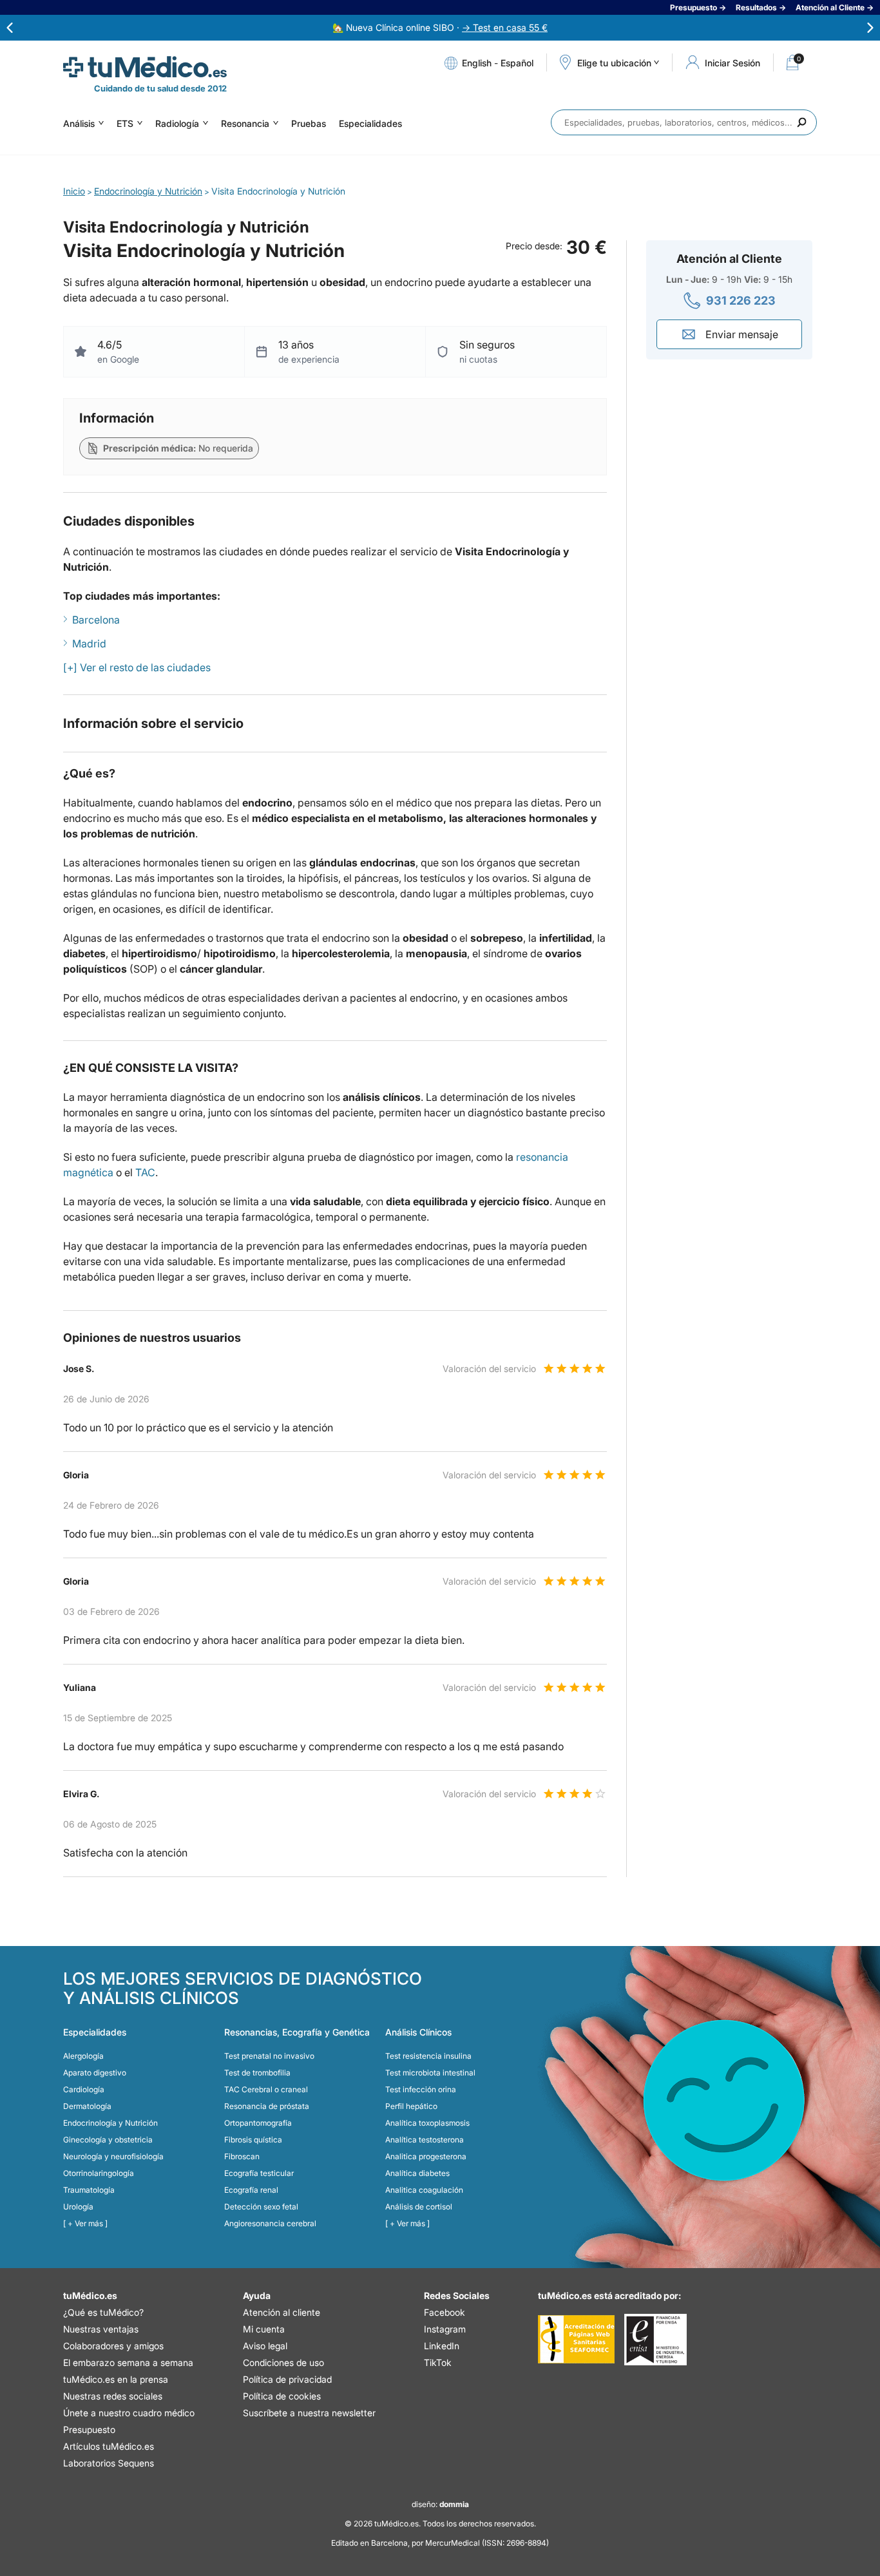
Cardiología (84, 2089)
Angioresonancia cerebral (270, 2223)
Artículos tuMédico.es (109, 2446)
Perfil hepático (411, 2106)
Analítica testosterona (425, 2140)
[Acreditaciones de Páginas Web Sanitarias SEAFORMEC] (576, 2340)
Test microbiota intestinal (430, 2073)
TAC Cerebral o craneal (266, 2089)
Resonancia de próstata (267, 2106)
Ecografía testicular (259, 2173)
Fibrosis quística (253, 2140)
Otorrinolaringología (99, 2173)
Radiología (177, 123)
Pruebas (309, 123)
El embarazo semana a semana (128, 2362)
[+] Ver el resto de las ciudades (137, 667)
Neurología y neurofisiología (113, 2156)
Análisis (79, 123)
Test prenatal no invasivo (269, 2056)
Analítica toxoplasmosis (427, 2123)
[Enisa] (655, 2340)
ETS (125, 123)
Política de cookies (282, 2396)
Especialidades (370, 123)
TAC (145, 1172)
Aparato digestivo (95, 2073)
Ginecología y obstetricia (108, 2140)
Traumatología (89, 2190)
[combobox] (684, 122)
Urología (78, 2207)
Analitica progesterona (426, 2156)
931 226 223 (741, 301)
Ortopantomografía (258, 2123)
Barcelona (96, 620)
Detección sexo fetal (261, 2207)
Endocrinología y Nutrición (110, 2123)
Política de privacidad (287, 2379)
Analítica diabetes (417, 2173)
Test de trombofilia (257, 2073)
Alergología (83, 2056)
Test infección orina (421, 2089)
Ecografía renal (251, 2190)
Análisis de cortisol (419, 2207)
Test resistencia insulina (428, 2056)
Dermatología (87, 2106)
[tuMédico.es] (145, 67)
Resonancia (245, 123)
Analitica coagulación (424, 2190)
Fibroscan (242, 2156)
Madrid (89, 644)
